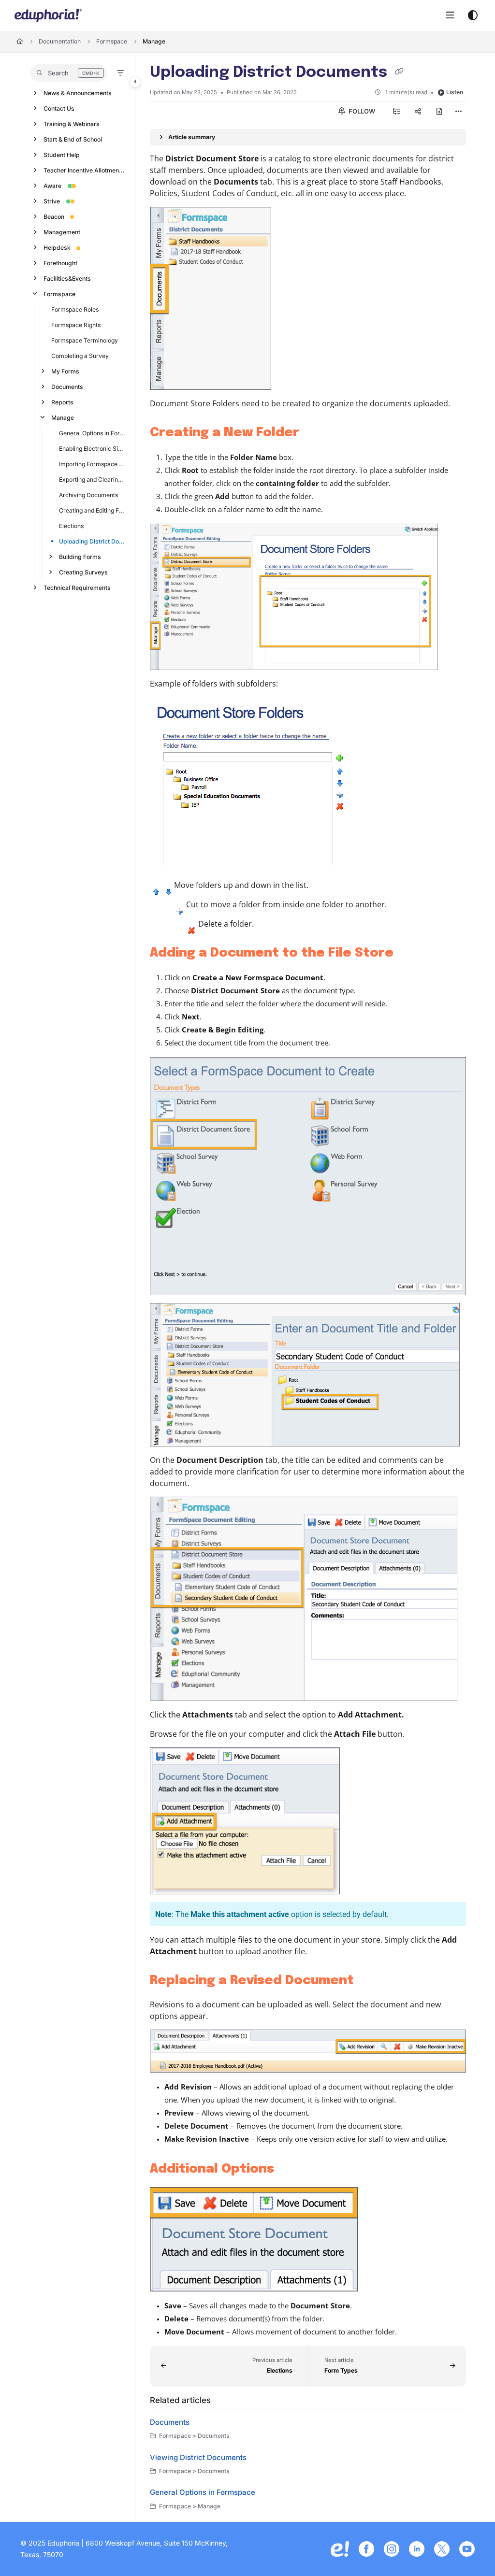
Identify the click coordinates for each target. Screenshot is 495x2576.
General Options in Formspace (92, 433)
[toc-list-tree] (397, 111)
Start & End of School (73, 139)
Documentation (60, 41)
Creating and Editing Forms (92, 510)
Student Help (62, 155)
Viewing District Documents (198, 2457)
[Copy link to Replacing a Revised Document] (369, 1981)
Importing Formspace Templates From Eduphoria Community (92, 464)
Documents (67, 387)
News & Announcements (78, 93)
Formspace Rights (76, 325)
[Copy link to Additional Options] (289, 2169)
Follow (361, 111)
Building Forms (80, 557)
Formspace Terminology (85, 340)
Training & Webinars (72, 124)
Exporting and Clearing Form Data (92, 479)
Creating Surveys (83, 572)
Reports (62, 402)
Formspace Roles (75, 309)
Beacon (54, 217)
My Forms (65, 371)
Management (62, 232)
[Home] (48, 15)
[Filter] (120, 73)
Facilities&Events (67, 279)
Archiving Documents (88, 495)
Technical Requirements (77, 588)
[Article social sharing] (418, 111)
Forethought (60, 263)
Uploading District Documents (92, 541)
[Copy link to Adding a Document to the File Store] (408, 953)
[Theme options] (473, 15)
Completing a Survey (80, 356)
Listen (455, 92)
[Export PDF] (439, 111)
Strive (52, 201)
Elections (71, 526)
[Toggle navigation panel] (135, 82)
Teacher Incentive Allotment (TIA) (85, 170)
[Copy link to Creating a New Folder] (314, 433)
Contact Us (59, 108)
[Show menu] (450, 15)
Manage (154, 41)
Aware (52, 186)
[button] (68, 73)
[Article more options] (458, 111)
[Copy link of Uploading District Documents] (399, 72)
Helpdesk (57, 248)
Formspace (112, 41)
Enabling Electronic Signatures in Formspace (92, 449)
